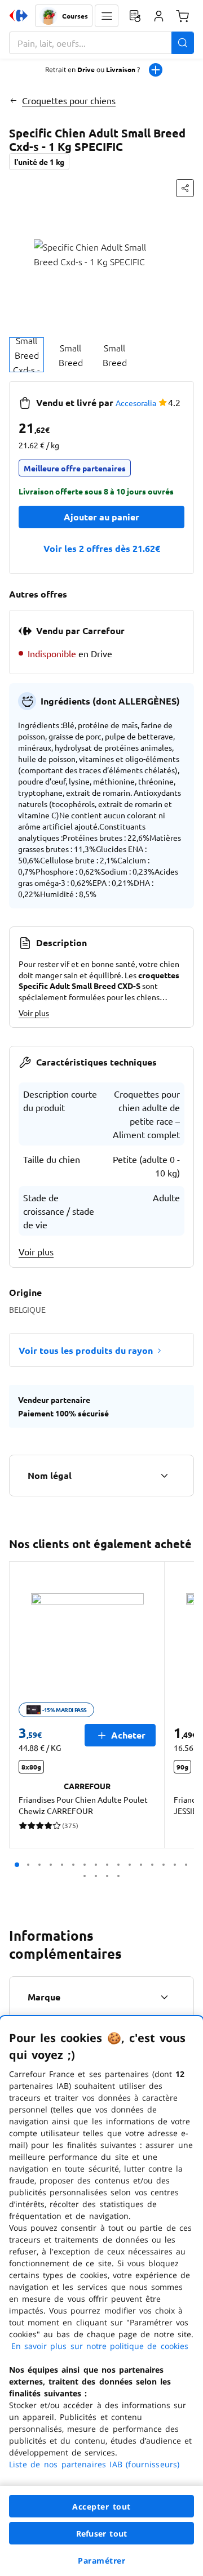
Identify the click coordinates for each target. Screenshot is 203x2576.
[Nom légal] (164, 1476)
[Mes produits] (135, 16)
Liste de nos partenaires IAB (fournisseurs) (94, 2464)
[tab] (27, 355)
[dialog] (101, 2296)
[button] (107, 16)
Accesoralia (136, 403)
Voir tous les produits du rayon (86, 1350)
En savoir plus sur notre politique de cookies (100, 2346)
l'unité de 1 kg (39, 162)
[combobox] (101, 43)
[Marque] (164, 1997)
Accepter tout (101, 2506)
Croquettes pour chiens (69, 100)
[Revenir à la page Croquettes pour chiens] (13, 100)
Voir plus (34, 1013)
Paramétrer (101, 2561)
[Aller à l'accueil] (19, 16)
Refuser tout (101, 2533)
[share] (185, 188)
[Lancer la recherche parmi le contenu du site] (183, 43)
